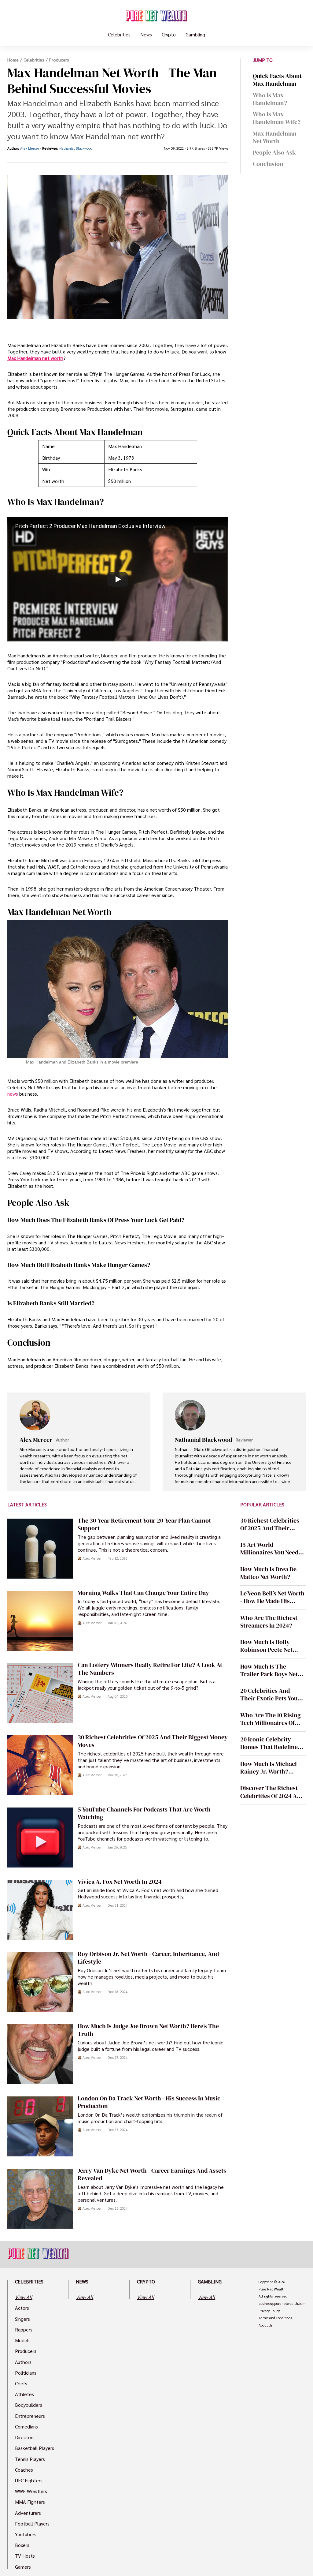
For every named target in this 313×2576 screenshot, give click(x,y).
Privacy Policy (269, 2311)
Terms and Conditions (275, 2318)
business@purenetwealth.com (282, 2304)
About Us (265, 2325)
